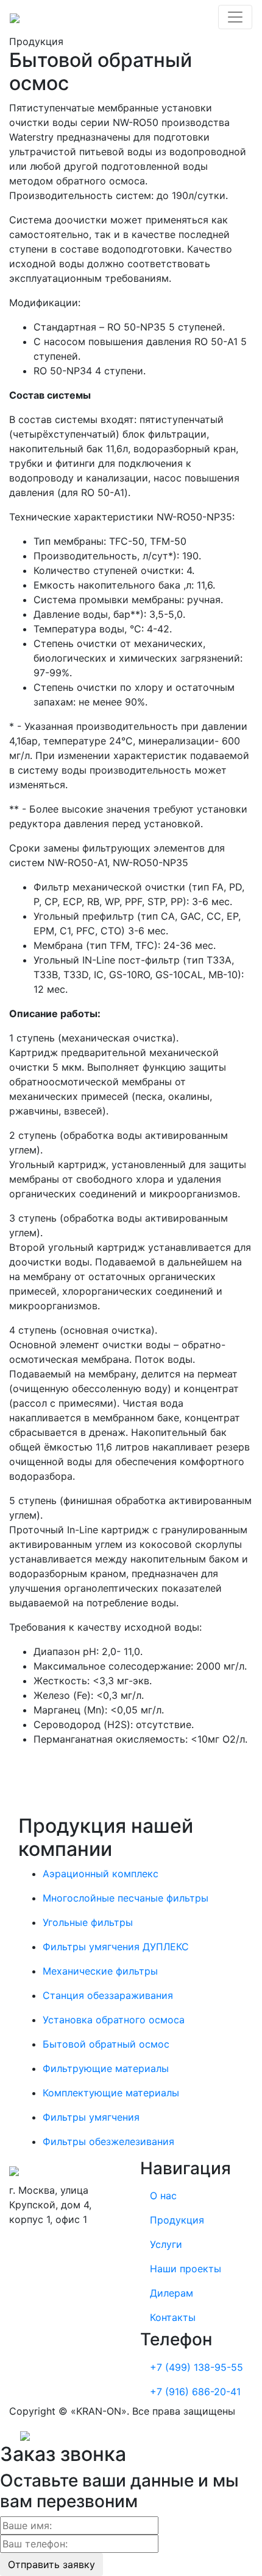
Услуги (166, 2244)
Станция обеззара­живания (108, 1995)
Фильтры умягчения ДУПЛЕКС (116, 1947)
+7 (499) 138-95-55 (196, 2367)
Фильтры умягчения (91, 2117)
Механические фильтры (100, 1971)
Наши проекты (186, 2269)
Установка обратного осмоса (114, 2020)
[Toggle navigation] (235, 17)
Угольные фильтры (88, 1922)
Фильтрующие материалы (106, 2068)
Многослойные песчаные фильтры (126, 1898)
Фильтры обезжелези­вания (108, 2141)
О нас (163, 2196)
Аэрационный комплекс (101, 1874)
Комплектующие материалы (111, 2093)
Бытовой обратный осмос (106, 2044)
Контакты (173, 2317)
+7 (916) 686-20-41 (195, 2392)
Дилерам (172, 2293)
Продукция (177, 2220)
